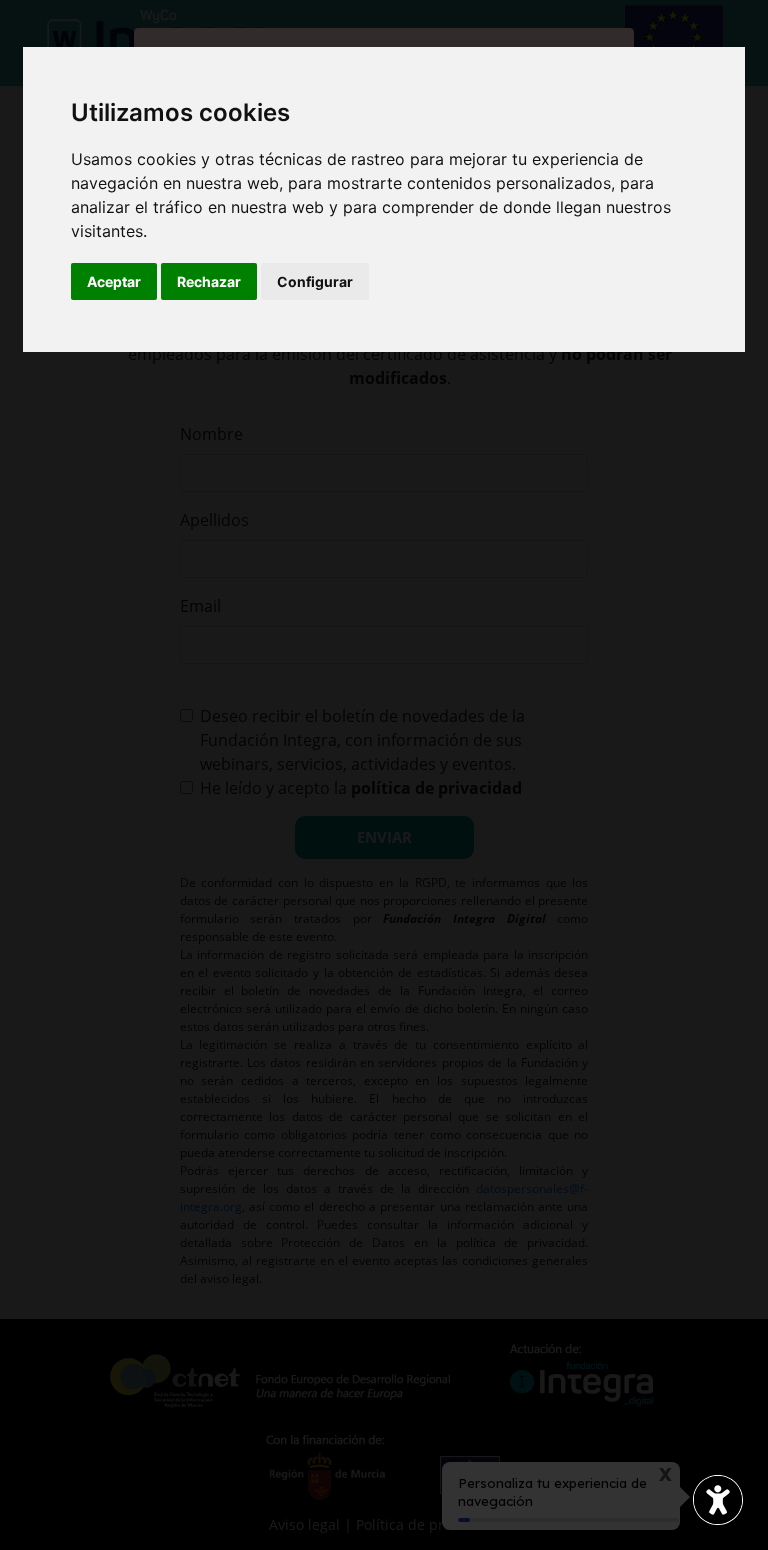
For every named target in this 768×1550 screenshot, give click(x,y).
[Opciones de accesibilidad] (718, 1500)
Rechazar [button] (209, 281)
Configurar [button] (315, 281)
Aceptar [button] (114, 281)
